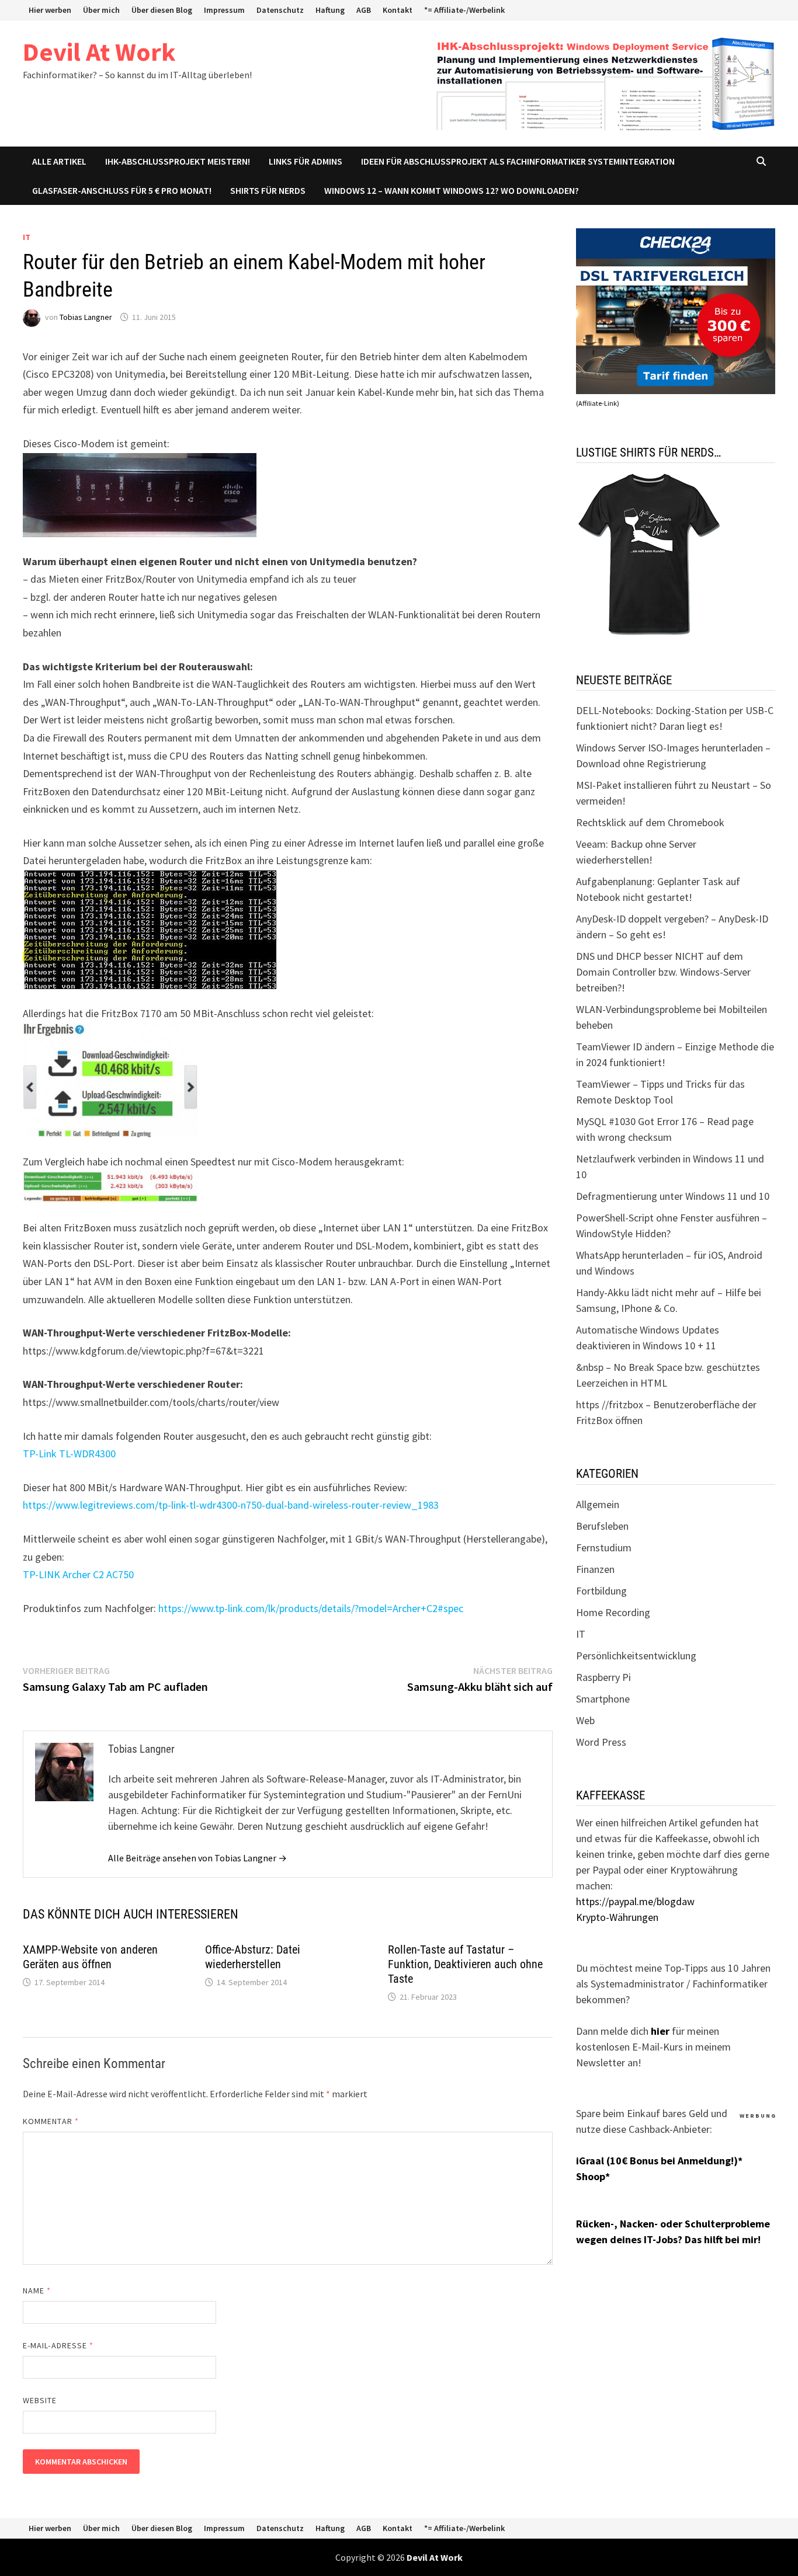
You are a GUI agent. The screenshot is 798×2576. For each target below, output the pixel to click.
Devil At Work (99, 52)
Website (40, 2400)
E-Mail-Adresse (58, 2345)
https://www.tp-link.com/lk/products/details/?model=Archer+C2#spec (311, 1608)
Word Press (601, 1742)
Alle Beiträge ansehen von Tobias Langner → (197, 1858)
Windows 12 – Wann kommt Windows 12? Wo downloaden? (452, 190)
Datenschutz (280, 10)
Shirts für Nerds (268, 190)
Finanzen (595, 1569)
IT (27, 237)
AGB (364, 10)
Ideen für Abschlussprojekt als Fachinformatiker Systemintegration (518, 161)
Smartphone (603, 1699)
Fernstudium (604, 1548)
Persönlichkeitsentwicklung (636, 1656)
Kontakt (398, 10)
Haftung (330, 10)
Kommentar (51, 2121)
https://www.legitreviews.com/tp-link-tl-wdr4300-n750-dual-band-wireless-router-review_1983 (231, 1505)
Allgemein (598, 1504)
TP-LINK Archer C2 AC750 (78, 1574)
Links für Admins (306, 161)
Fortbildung (601, 1591)
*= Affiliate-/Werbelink (464, 10)
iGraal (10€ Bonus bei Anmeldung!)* (659, 2161)
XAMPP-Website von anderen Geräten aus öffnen (90, 1957)
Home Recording (613, 1612)
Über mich (101, 10)
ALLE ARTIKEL (59, 161)
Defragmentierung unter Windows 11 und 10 (673, 1196)
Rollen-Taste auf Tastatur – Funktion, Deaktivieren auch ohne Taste (465, 1964)
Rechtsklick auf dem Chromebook (650, 822)
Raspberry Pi (603, 1677)
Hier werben (50, 10)
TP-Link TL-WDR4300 (69, 1454)
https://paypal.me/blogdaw (635, 1901)
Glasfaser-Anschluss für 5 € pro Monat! (122, 190)
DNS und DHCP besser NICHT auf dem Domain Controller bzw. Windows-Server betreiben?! (663, 972)
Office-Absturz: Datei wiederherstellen (253, 1957)
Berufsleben (602, 1526)
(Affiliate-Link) (598, 403)
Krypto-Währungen (617, 1917)
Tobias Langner (86, 317)
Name (37, 2290)
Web (585, 1720)
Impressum (224, 10)
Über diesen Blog (162, 10)
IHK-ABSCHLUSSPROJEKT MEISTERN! (178, 161)
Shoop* (593, 2176)
